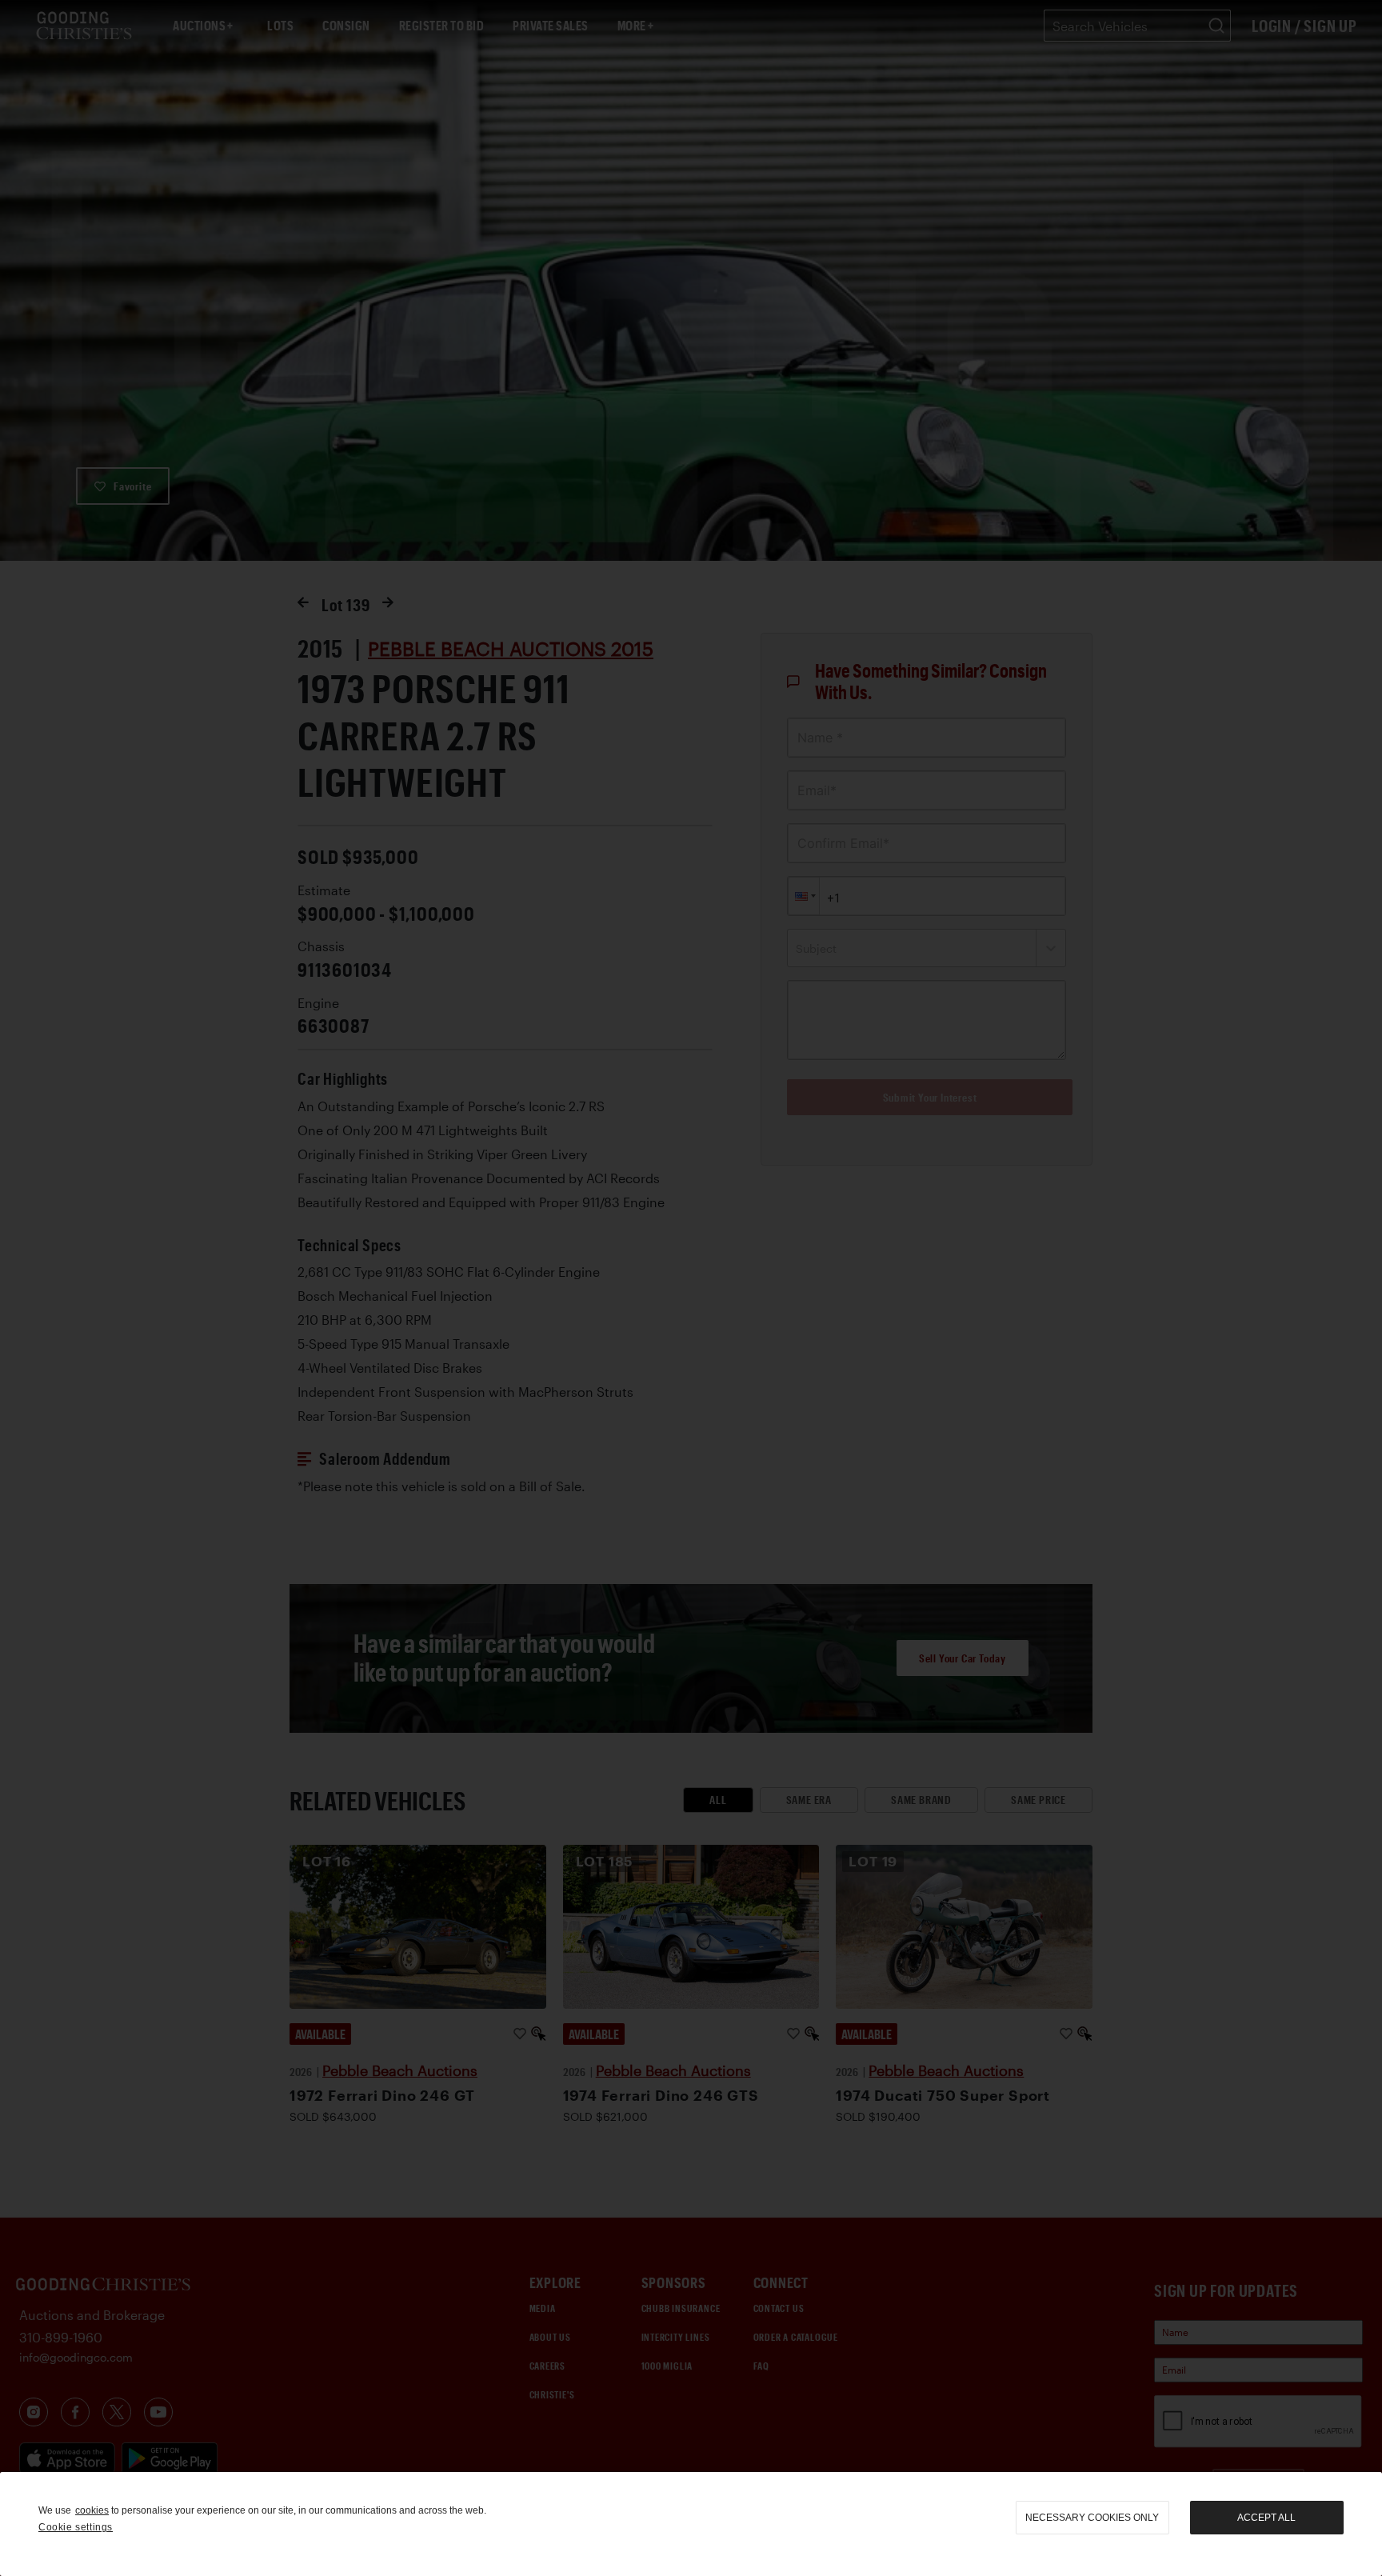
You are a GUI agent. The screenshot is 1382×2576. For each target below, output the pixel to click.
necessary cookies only (1092, 2518)
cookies (92, 2510)
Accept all (1266, 2518)
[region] (691, 2524)
